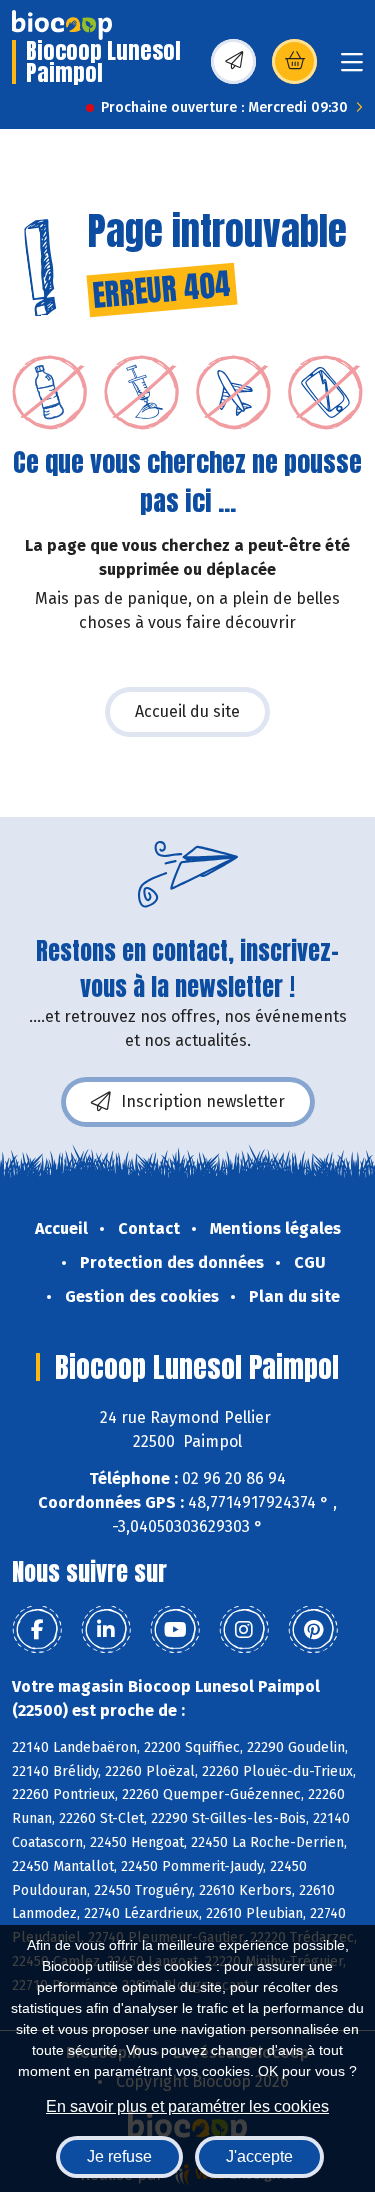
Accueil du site (187, 711)
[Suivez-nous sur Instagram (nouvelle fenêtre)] (244, 1630)
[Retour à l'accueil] (62, 25)
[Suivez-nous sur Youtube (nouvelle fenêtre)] (175, 1630)
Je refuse (119, 2156)
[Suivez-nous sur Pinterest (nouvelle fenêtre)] (313, 1630)
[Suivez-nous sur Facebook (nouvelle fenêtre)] (37, 1630)
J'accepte (259, 2156)
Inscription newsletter (203, 1101)
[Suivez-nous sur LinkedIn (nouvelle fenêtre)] (106, 1630)
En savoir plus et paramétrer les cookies (187, 2106)
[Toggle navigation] (352, 68)
